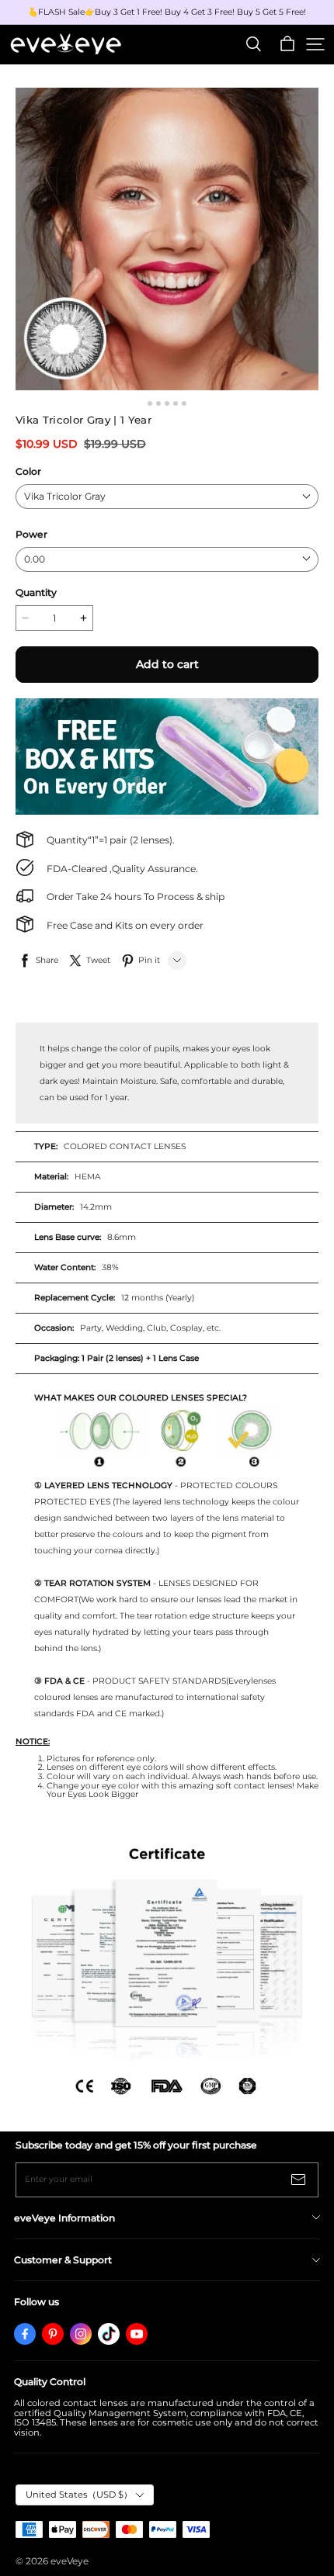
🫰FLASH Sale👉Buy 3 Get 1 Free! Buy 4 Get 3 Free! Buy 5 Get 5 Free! (167, 12)
